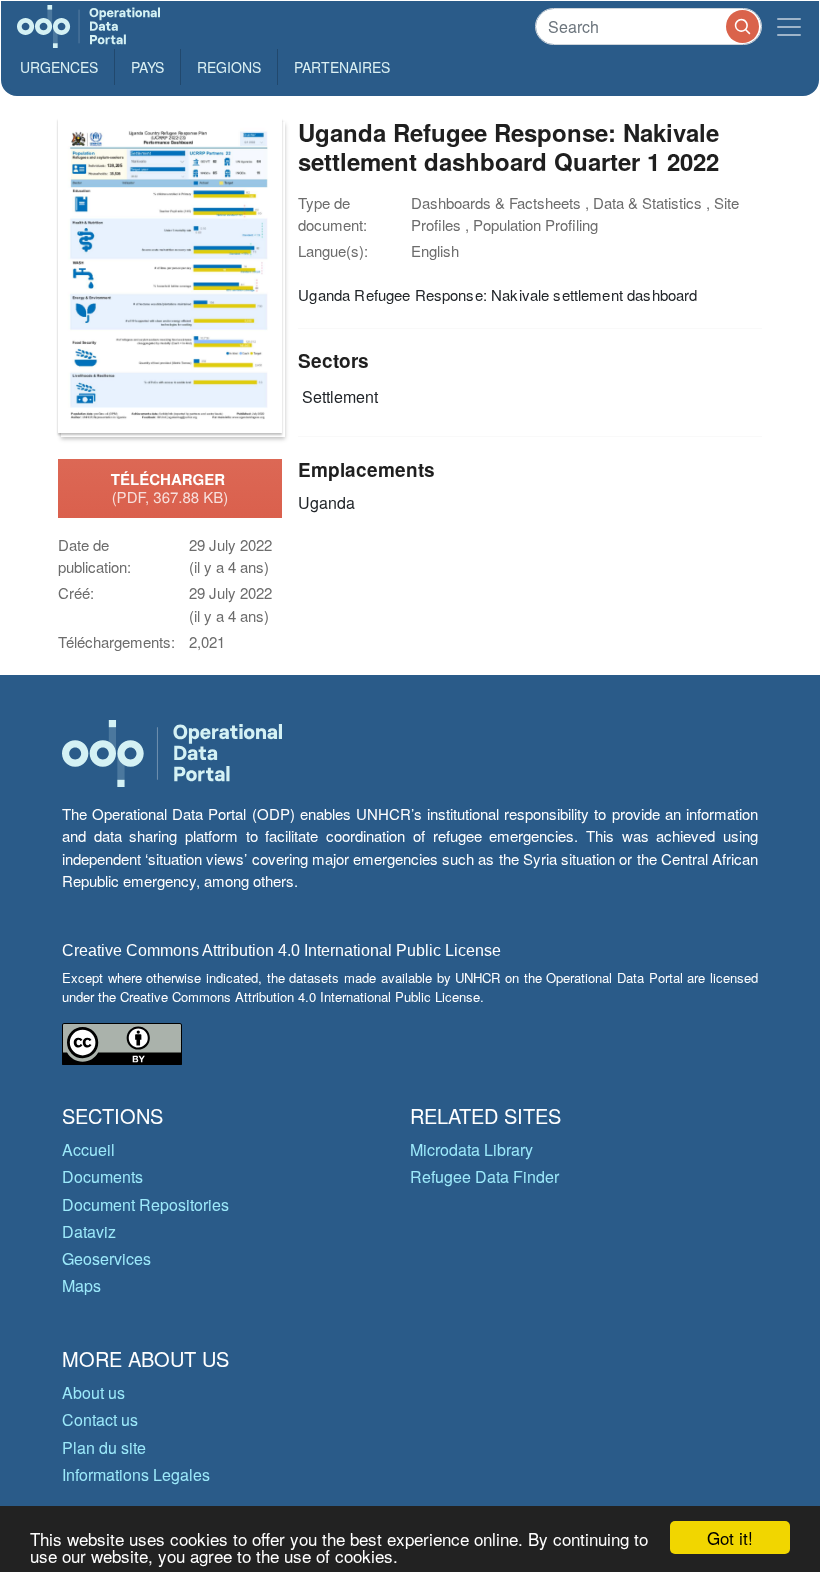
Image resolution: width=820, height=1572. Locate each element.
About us (93, 1392)
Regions (229, 67)
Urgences (59, 67)
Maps (81, 1285)
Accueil (88, 1149)
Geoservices (106, 1258)
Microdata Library (471, 1149)
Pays (147, 67)
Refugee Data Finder (484, 1176)
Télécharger (170, 488)
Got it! (730, 1537)
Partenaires (342, 67)
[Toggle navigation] (789, 26)
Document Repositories (145, 1204)
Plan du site (104, 1447)
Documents (102, 1176)
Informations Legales (136, 1474)
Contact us (100, 1419)
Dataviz (89, 1231)
